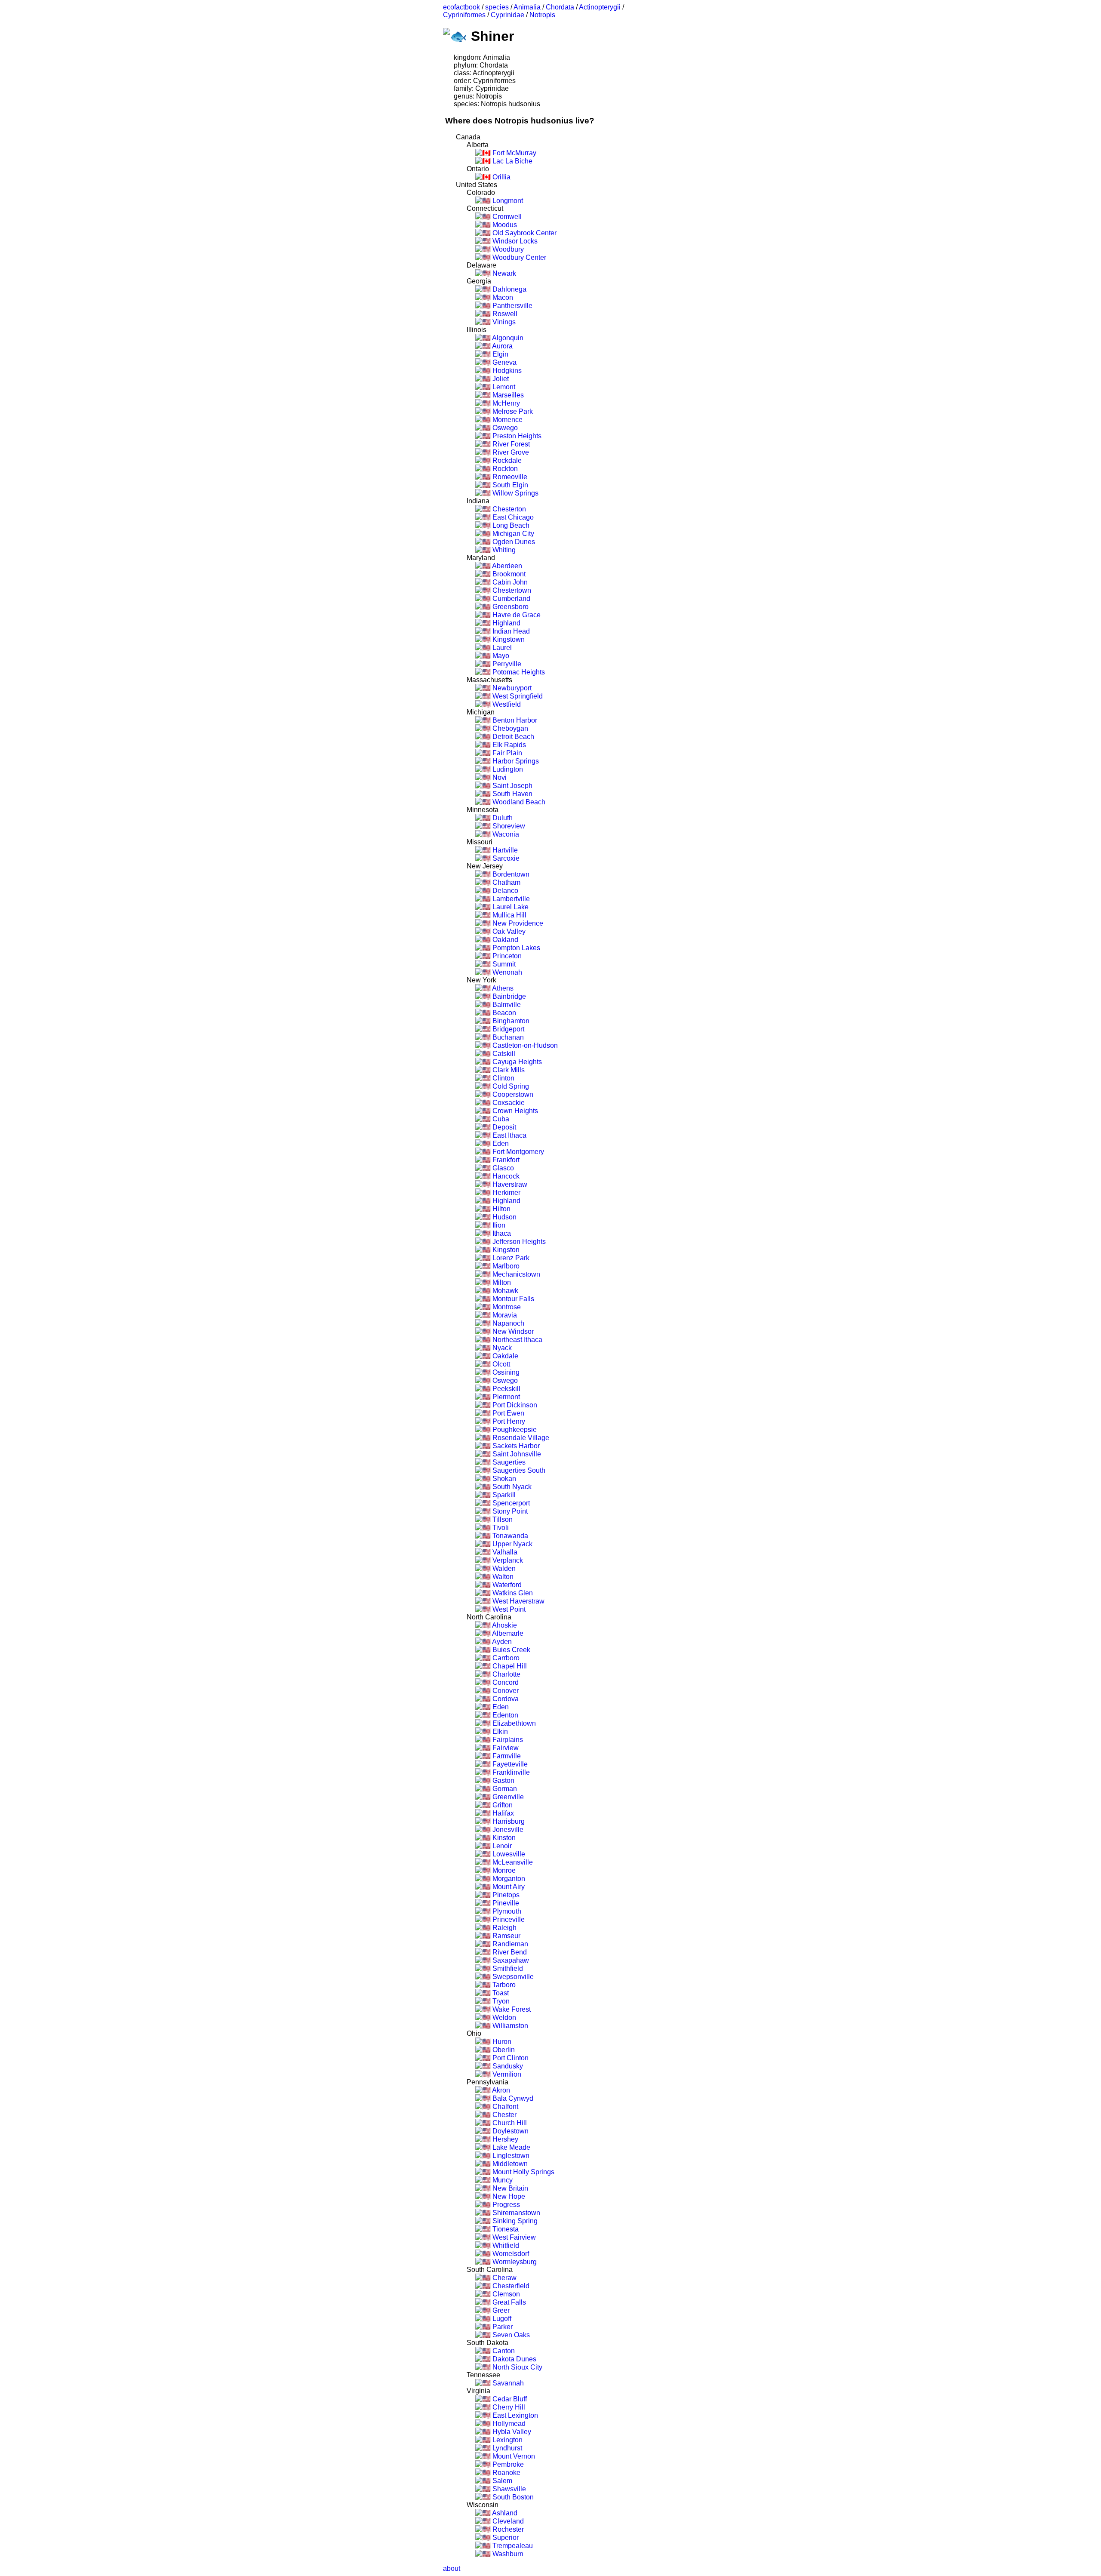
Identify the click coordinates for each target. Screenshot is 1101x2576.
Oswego (504, 428)
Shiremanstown (515, 2213)
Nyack (501, 1348)
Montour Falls (512, 1299)
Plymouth (506, 1911)
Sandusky (507, 2066)
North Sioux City (517, 2367)
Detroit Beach (512, 737)
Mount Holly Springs (523, 2172)
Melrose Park (512, 411)
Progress (505, 2205)
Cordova (505, 1699)
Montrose (506, 1307)
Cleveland (507, 2521)
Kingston (505, 1250)
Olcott (500, 1364)
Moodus (504, 225)
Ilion (498, 1225)
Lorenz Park (510, 1258)
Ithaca (501, 1233)
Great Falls (508, 2302)
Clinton (503, 1078)
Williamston (509, 2026)
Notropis (542, 15)
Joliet (500, 379)
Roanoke (506, 2473)
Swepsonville (512, 1977)
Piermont (505, 1397)
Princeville (508, 1919)
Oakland (504, 940)
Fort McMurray (514, 153)
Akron (500, 2090)
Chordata (560, 7)
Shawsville (508, 2489)
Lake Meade (511, 2147)
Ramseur (506, 1936)
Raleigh (504, 1928)
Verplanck (507, 1560)
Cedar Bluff (509, 2399)
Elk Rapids (508, 745)
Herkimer (506, 1193)
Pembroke (507, 2464)
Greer (500, 2310)
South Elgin (509, 485)
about (452, 2568)
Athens (502, 988)
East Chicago (512, 517)
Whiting (503, 550)
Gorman (504, 1789)
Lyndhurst (506, 2448)
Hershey (504, 2139)
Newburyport (511, 688)
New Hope (508, 2196)
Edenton (504, 1715)
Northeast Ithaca (517, 1340)
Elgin (500, 354)
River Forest (510, 444)
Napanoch (507, 1323)
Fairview (505, 1748)
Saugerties (508, 1462)
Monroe (503, 1870)
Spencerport (510, 1503)
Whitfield (505, 2245)
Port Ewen (507, 1413)
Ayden (501, 1642)
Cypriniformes (464, 15)
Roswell (504, 314)
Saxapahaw (510, 1960)
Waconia (505, 834)
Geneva (504, 362)
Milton (501, 1282)
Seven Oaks (510, 2335)
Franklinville (510, 1772)
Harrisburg (508, 1821)
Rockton (504, 469)
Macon (502, 297)
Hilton (501, 1209)
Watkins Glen (512, 1593)
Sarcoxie (505, 858)
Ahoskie (504, 1625)
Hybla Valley (511, 2432)
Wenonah (506, 972)
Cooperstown (512, 1094)
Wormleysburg (514, 2262)
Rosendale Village (520, 1438)
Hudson (504, 1217)
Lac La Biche (512, 161)
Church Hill (509, 2123)
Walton (502, 1577)
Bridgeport (507, 1029)
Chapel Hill (509, 1666)
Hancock (505, 1176)
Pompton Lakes (515, 948)
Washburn (507, 2554)
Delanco (504, 891)
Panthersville (512, 306)
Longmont (507, 201)
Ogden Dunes (513, 542)
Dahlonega (509, 289)
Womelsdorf (510, 2254)
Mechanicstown (515, 1274)
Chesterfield (510, 2286)
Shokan (503, 1479)
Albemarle (507, 1633)
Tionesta (505, 2229)
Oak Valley (508, 931)
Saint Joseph (512, 786)
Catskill (503, 1054)
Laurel (501, 648)
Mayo (500, 656)
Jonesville (507, 1830)
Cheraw (504, 2278)
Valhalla (504, 1552)
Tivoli (500, 1528)
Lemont (503, 387)
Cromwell (506, 217)
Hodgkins (506, 371)
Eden (500, 1143)
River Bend (509, 1952)
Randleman (509, 1944)
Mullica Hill (509, 915)
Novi (499, 777)
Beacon (503, 1013)
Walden (503, 1568)
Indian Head (510, 631)
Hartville (504, 850)
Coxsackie (508, 1103)
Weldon (503, 2017)
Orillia (501, 177)
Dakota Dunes (514, 2359)
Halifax (502, 1813)
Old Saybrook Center (524, 233)
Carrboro (505, 1658)
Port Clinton (510, 2058)
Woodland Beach (518, 802)
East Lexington (514, 2415)
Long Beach (510, 525)
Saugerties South (518, 1470)
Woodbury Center (518, 257)
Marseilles (507, 395)
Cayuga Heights (516, 1062)
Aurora (502, 346)
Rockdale (506, 460)
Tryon (500, 2001)
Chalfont (504, 2107)
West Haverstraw (518, 1601)
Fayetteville (509, 1764)
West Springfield (517, 696)
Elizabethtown (513, 1723)
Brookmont (508, 574)
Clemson (505, 2294)
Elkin (499, 1731)
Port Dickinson (514, 1405)
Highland (506, 623)
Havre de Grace (516, 615)
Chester (504, 2115)
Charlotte (506, 1674)
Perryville (506, 664)
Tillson (502, 1519)
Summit (503, 964)
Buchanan (507, 1037)
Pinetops (505, 1895)
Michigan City (512, 534)
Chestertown (511, 590)
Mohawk (504, 1291)
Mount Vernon (513, 2456)
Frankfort (505, 1160)
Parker (502, 2327)
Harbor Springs (515, 761)
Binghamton (510, 1021)
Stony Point (509, 1511)
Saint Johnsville (516, 1454)
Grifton (502, 1805)
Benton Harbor (514, 720)
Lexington (507, 2440)
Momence (507, 420)
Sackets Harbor (515, 1446)
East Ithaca (509, 1135)
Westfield (506, 704)
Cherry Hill (508, 2407)
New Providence (517, 923)
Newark (503, 273)
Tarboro (503, 1985)
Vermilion (506, 2074)
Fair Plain (506, 753)
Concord (505, 1682)
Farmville (506, 1756)
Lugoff (501, 2319)
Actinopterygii (600, 7)
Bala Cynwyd (512, 2098)
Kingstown (508, 639)
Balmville (506, 1005)
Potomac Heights (518, 672)
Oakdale (504, 1356)
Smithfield (507, 1968)
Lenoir (501, 1846)
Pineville (505, 1903)
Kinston (503, 1838)
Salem (501, 2481)
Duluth (502, 818)
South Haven (512, 794)
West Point (508, 1609)
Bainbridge (508, 996)
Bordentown (510, 874)
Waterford (506, 1585)
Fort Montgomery (517, 1152)
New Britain (509, 2188)
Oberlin (503, 2050)
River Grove (510, 452)
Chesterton (508, 509)
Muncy (502, 2180)
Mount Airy (508, 1887)
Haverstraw (509, 1184)
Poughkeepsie (514, 1430)
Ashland (504, 2513)
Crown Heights (514, 1111)
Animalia (527, 7)
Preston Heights (516, 436)
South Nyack (511, 1487)
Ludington (507, 769)
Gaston (503, 1780)
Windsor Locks (514, 241)
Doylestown (510, 2131)
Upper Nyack (512, 1544)
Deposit (503, 1127)
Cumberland (511, 599)
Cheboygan (509, 728)
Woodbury (507, 249)
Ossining (505, 1372)
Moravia (504, 1315)
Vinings (503, 322)
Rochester (507, 2529)
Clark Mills (508, 1070)
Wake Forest (511, 2009)
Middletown (509, 2164)
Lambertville (510, 899)
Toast (500, 1993)
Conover (505, 1691)
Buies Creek (511, 1650)
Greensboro (510, 607)
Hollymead (508, 2424)
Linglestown (510, 2156)
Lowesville (508, 1854)
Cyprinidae (507, 15)
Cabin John (509, 582)
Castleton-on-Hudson (524, 1045)
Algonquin (507, 338)
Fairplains (507, 1740)
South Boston (512, 2497)
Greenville (507, 1797)
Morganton (508, 1879)
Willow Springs (515, 493)
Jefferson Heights (518, 1242)
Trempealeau (512, 2546)
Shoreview (508, 826)
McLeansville (512, 1862)
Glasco (502, 1168)
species (497, 7)
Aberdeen (506, 566)
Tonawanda (509, 1536)
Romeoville (509, 477)
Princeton (506, 956)
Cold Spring (510, 1086)
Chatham (506, 882)
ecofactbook (461, 7)
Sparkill (503, 1495)
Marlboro (505, 1266)
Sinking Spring (514, 2221)
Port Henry (508, 1421)
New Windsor (512, 1331)
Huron (501, 2042)
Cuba (500, 1119)
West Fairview (513, 2237)
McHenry (505, 403)
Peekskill (506, 1389)
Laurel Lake (510, 907)
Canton (503, 2351)
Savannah (507, 2383)
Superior (505, 2538)
